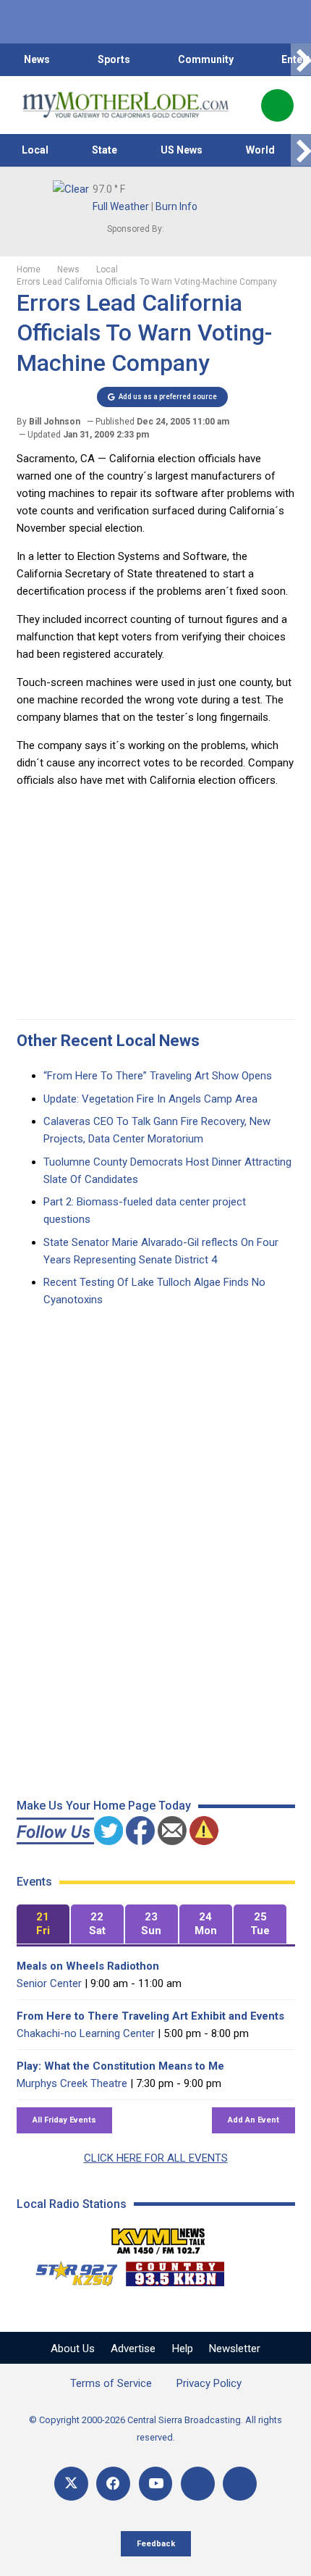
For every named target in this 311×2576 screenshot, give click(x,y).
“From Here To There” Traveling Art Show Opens (158, 1076)
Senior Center (49, 1983)
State (105, 150)
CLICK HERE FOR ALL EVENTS (156, 2158)
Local (35, 150)
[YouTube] (156, 2484)
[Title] (240, 2484)
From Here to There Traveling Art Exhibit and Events (150, 2016)
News (37, 59)
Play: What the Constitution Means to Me (120, 2066)
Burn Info (176, 206)
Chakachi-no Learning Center (86, 2033)
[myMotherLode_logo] (125, 105)
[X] (71, 2484)
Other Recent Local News (108, 1041)
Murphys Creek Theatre (72, 2083)
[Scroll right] (301, 60)
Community (206, 59)
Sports (114, 59)
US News (182, 150)
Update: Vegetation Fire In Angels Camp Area (150, 1099)
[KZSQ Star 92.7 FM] (70, 2270)
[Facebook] (113, 2484)
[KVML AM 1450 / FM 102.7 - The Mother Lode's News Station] (158, 2237)
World (260, 150)
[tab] (43, 1924)
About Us (73, 2349)
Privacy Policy (209, 2383)
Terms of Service (111, 2383)
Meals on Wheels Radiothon (88, 1966)
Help (183, 2349)
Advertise (133, 2349)
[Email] (198, 2484)
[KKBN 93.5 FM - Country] (175, 2270)
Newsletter (235, 2349)
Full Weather (121, 206)
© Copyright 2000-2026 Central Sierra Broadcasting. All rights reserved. (155, 2429)
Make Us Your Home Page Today (104, 1806)
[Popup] (277, 105)
